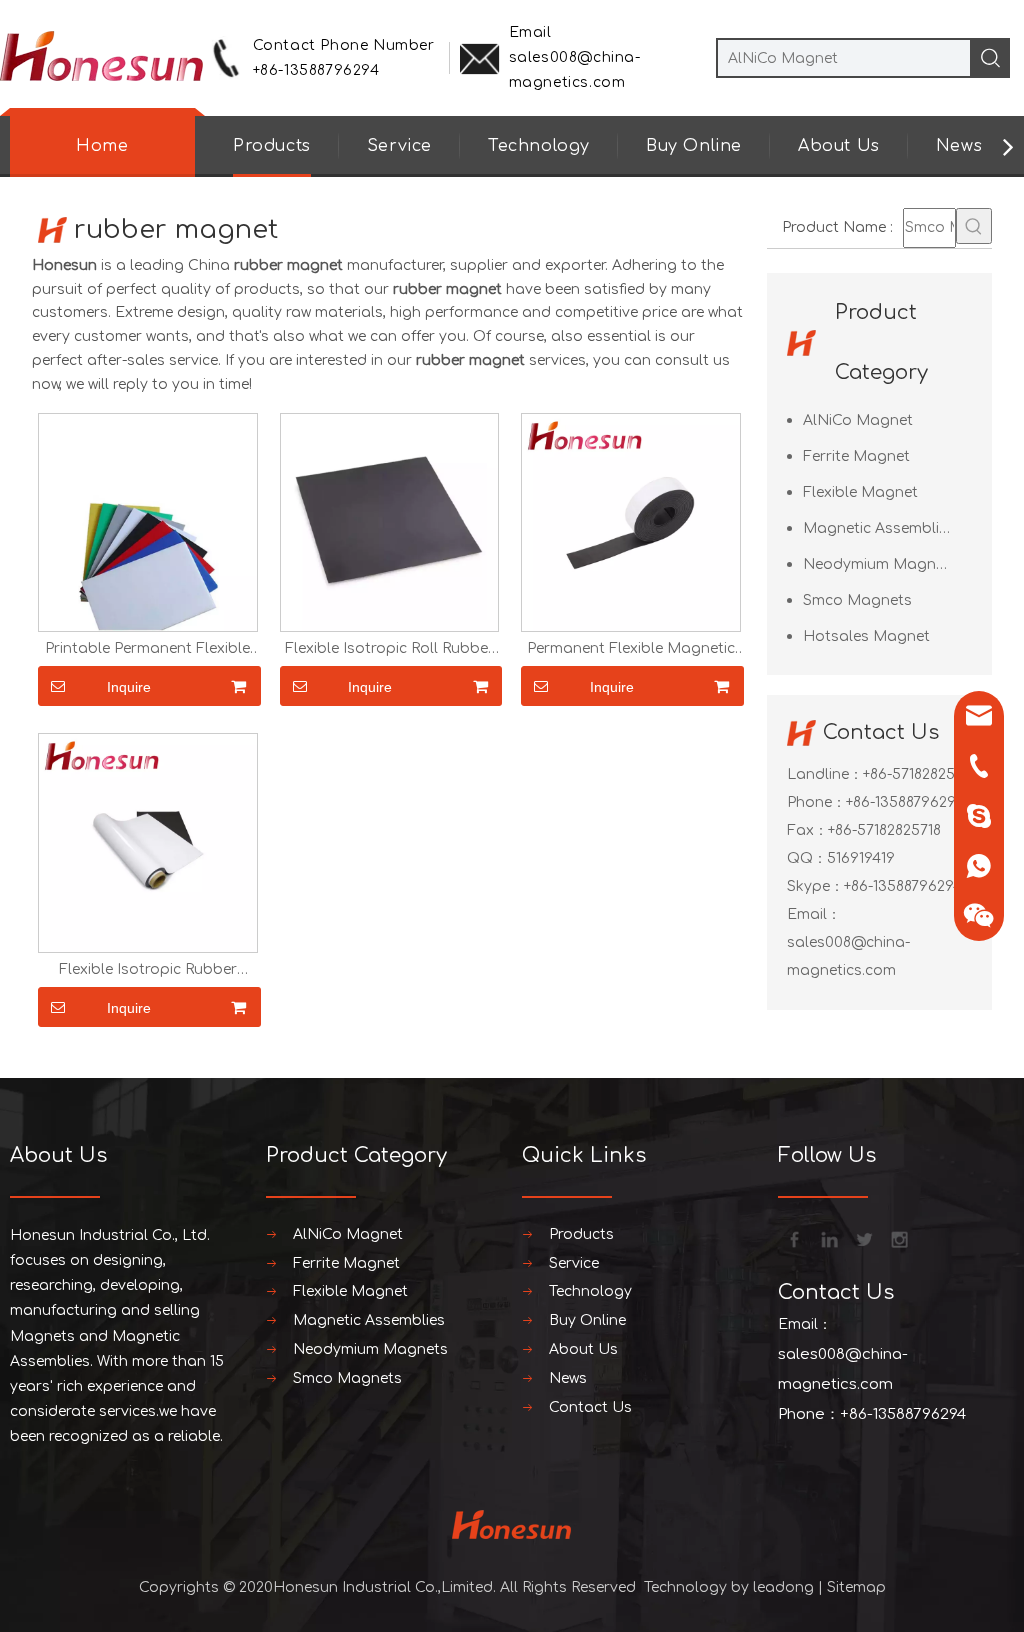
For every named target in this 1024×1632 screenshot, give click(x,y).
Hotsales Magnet (866, 636)
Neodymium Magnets (880, 564)
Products (272, 146)
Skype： (815, 886)
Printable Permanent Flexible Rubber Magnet (147, 649)
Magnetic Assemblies (879, 528)
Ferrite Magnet (856, 456)
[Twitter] (863, 1238)
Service (399, 146)
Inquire (129, 687)
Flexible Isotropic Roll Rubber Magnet (389, 649)
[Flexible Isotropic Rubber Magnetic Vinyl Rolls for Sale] (148, 842)
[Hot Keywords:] (974, 226)
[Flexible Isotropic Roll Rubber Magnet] (390, 521)
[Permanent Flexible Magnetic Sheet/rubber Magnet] (631, 521)
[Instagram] (898, 1238)
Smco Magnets (857, 600)
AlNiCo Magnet (858, 420)
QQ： (807, 858)
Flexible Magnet (860, 492)
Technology (539, 146)
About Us (839, 146)
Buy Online (694, 146)
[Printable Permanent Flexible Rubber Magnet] (148, 521)
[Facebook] (793, 1238)
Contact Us (590, 1407)
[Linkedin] (828, 1238)
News (959, 146)
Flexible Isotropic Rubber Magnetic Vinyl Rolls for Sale (147, 970)
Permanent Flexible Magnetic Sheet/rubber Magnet (631, 649)
